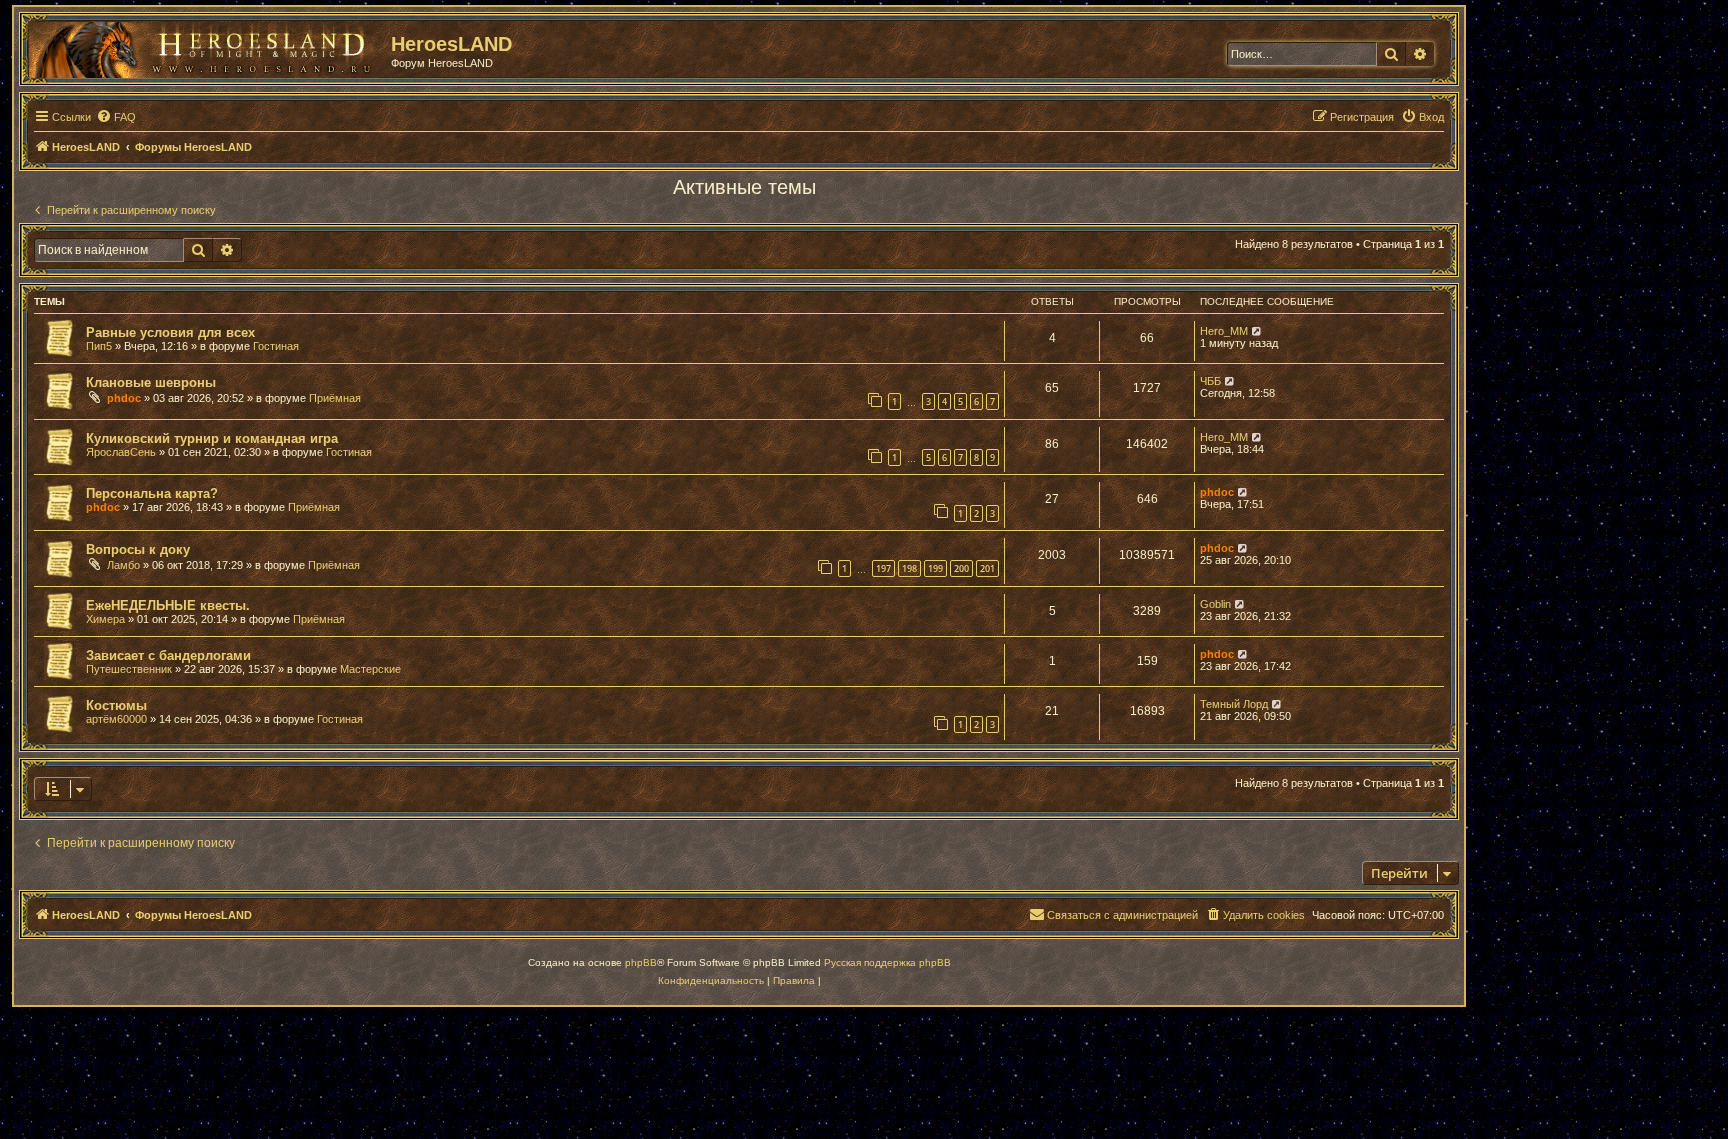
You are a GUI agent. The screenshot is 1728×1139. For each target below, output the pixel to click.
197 (883, 568)
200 (961, 568)
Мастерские (370, 669)
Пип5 (99, 346)
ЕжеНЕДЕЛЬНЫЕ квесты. (168, 605)
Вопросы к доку (138, 549)
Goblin (1215, 604)
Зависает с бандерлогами (168, 655)
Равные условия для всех (170, 332)
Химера (105, 619)
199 (935, 568)
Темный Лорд (1234, 704)
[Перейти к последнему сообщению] (1257, 331)
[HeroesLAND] (205, 46)
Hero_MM (1224, 331)
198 (909, 568)
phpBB (641, 962)
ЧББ (1210, 381)
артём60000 (116, 719)
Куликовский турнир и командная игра (212, 438)
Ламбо (123, 565)
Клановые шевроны (151, 382)
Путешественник (129, 669)
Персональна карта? (152, 493)
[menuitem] (116, 117)
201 (987, 568)
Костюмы (116, 705)
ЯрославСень (121, 452)
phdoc (124, 398)
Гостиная (276, 346)
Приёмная (335, 398)
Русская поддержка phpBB (887, 962)
